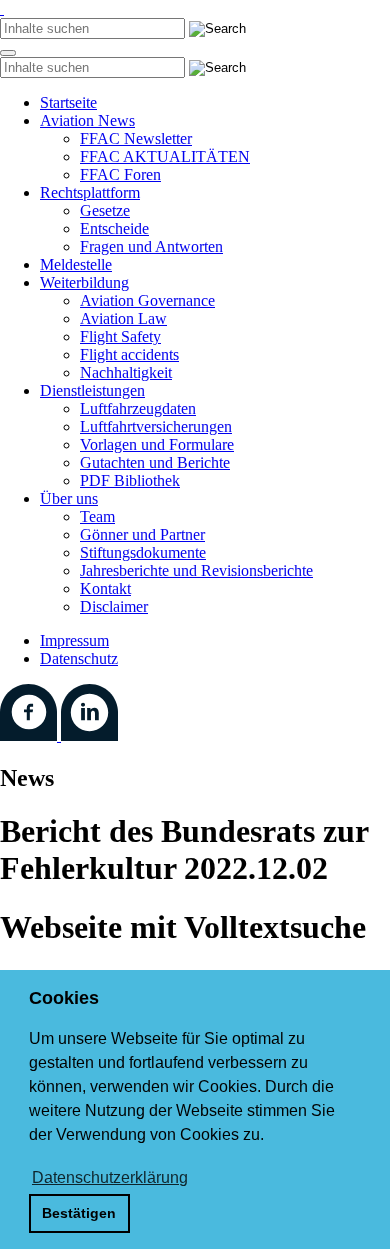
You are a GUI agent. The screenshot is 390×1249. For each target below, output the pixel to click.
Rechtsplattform (90, 192)
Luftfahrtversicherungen (156, 426)
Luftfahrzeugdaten (138, 408)
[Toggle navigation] (8, 53)
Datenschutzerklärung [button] (110, 1177)
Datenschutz (79, 658)
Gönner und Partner (142, 534)
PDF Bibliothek (130, 480)
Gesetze (105, 210)
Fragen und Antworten (151, 246)
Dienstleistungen (92, 390)
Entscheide (114, 228)
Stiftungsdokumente (143, 552)
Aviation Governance (147, 300)
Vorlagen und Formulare (157, 444)
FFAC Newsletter (136, 138)
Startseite (68, 102)
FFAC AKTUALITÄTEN (165, 156)
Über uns (69, 498)
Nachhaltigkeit (126, 372)
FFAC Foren (120, 174)
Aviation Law (123, 318)
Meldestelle (76, 264)
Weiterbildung (84, 282)
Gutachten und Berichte (155, 462)
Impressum (74, 640)
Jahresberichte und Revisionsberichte (196, 570)
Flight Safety (120, 336)
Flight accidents (129, 354)
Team (97, 516)
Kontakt (105, 588)
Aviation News (87, 120)
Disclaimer (114, 606)
